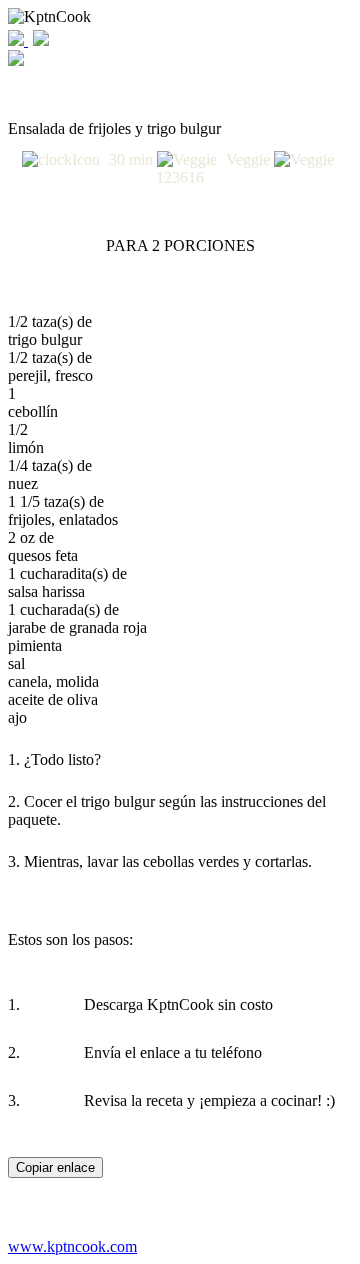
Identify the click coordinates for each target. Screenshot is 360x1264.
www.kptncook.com (72, 1246)
